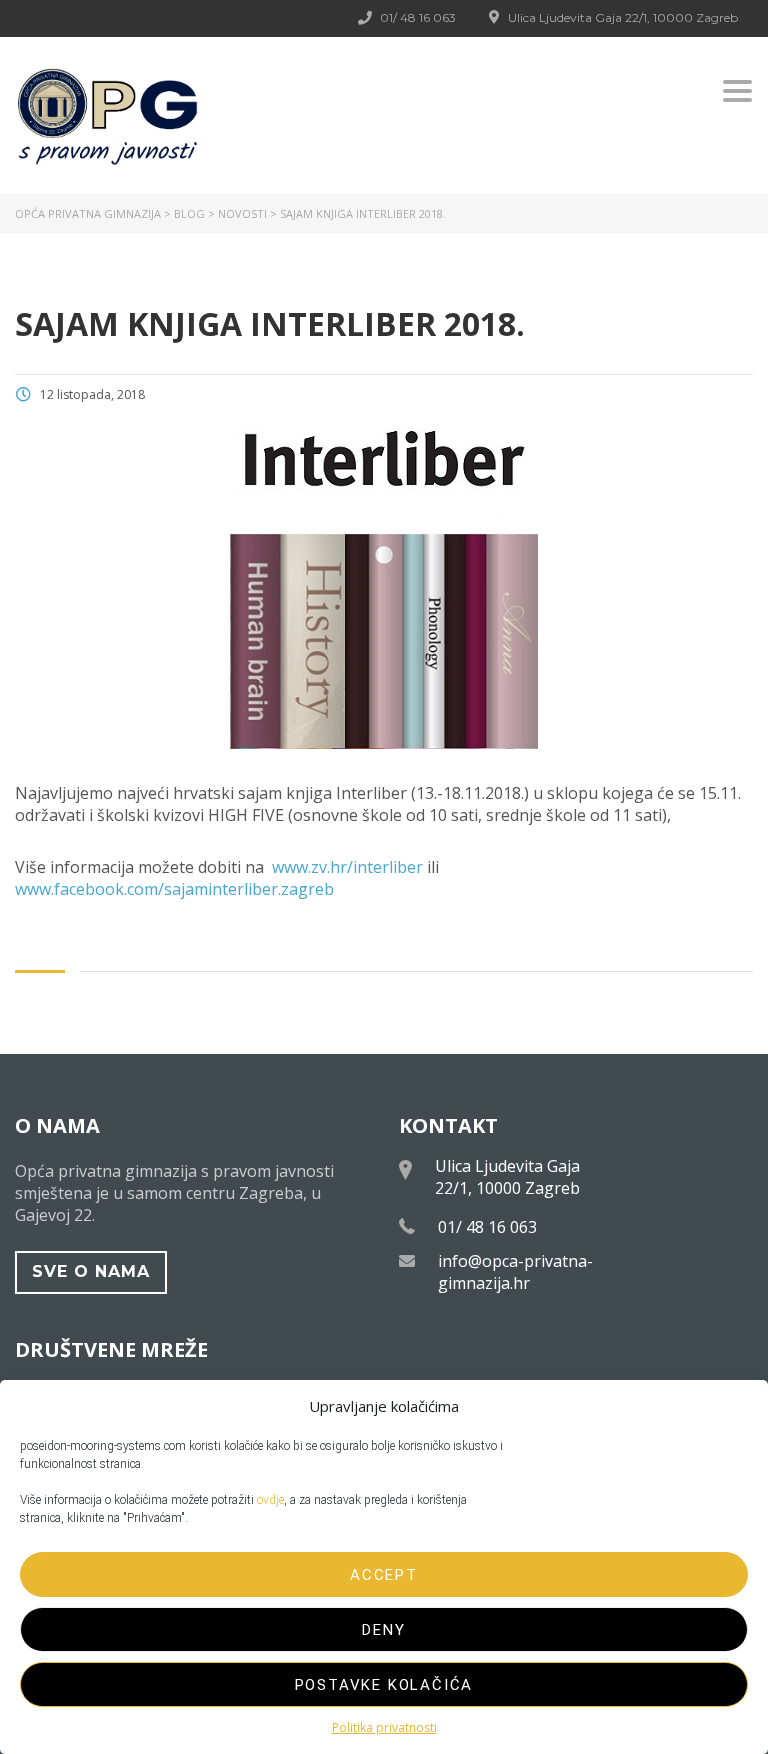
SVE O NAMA (91, 1271)
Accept (384, 1575)
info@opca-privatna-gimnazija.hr (515, 1272)
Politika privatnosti (384, 1727)
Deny (383, 1630)
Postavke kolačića (384, 1685)
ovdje (270, 1500)
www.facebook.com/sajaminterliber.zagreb (174, 889)
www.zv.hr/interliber (347, 867)
